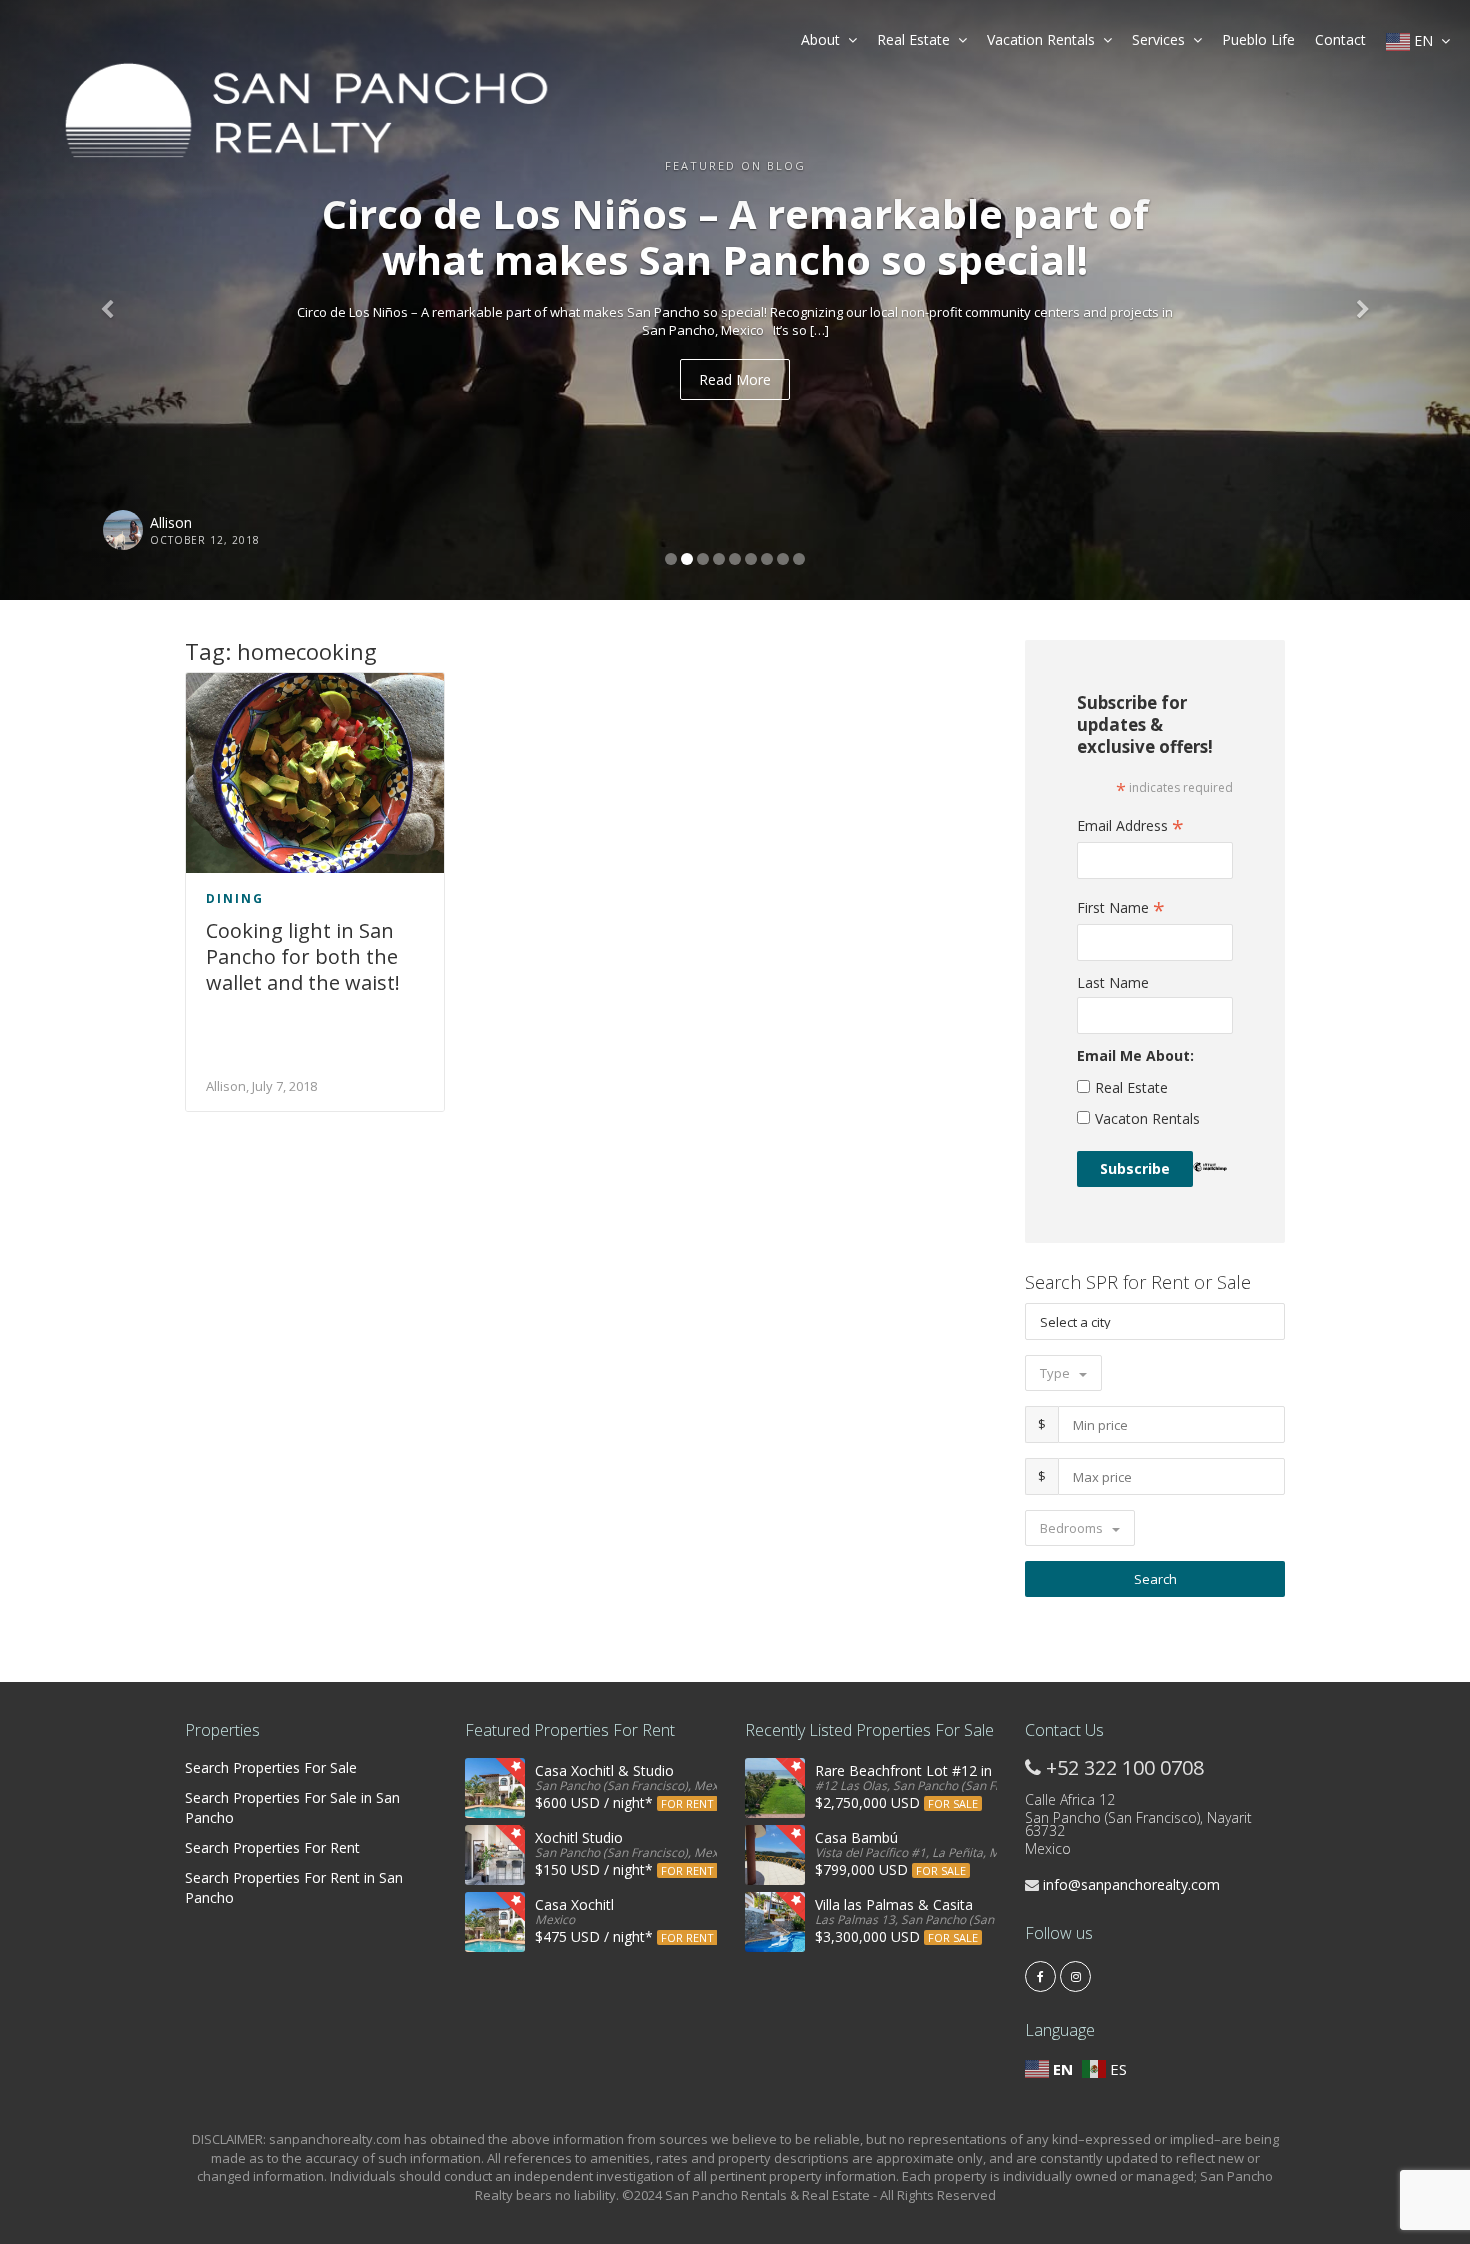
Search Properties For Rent (272, 1847)
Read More (735, 379)
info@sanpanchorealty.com (1131, 1884)
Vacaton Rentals (1147, 1118)
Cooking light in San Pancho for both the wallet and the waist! (303, 956)
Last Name (1113, 982)
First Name (1121, 907)
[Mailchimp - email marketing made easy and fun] (1210, 1181)
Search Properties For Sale (271, 1767)
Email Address (1130, 825)
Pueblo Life (1258, 39)
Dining (235, 898)
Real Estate (1131, 1087)
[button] (110, 300)
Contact (1340, 39)
